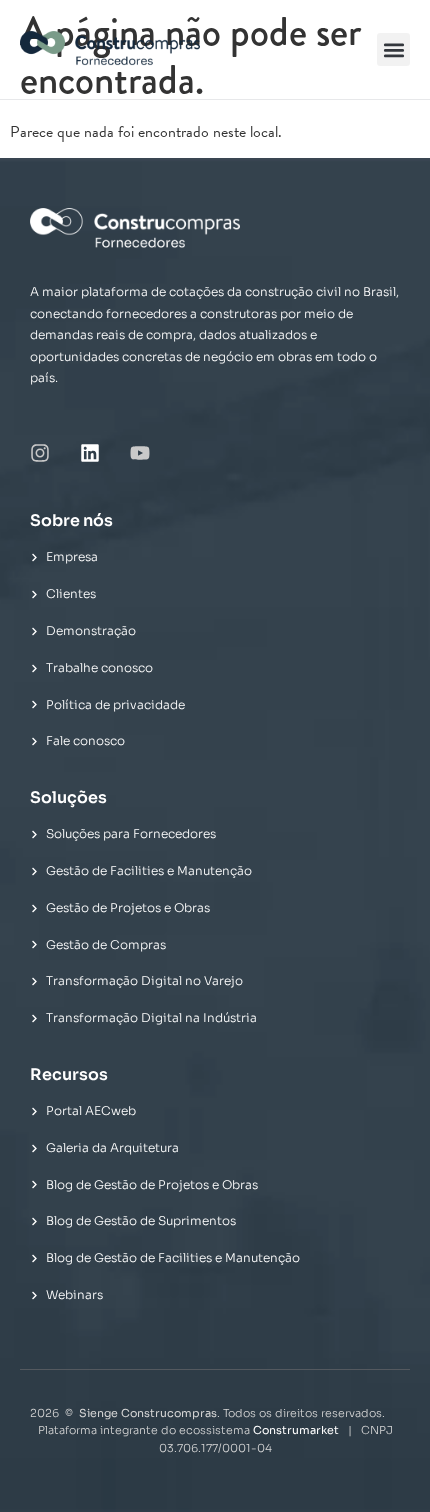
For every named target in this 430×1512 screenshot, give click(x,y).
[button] (393, 49)
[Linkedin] (90, 453)
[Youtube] (140, 453)
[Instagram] (40, 453)
